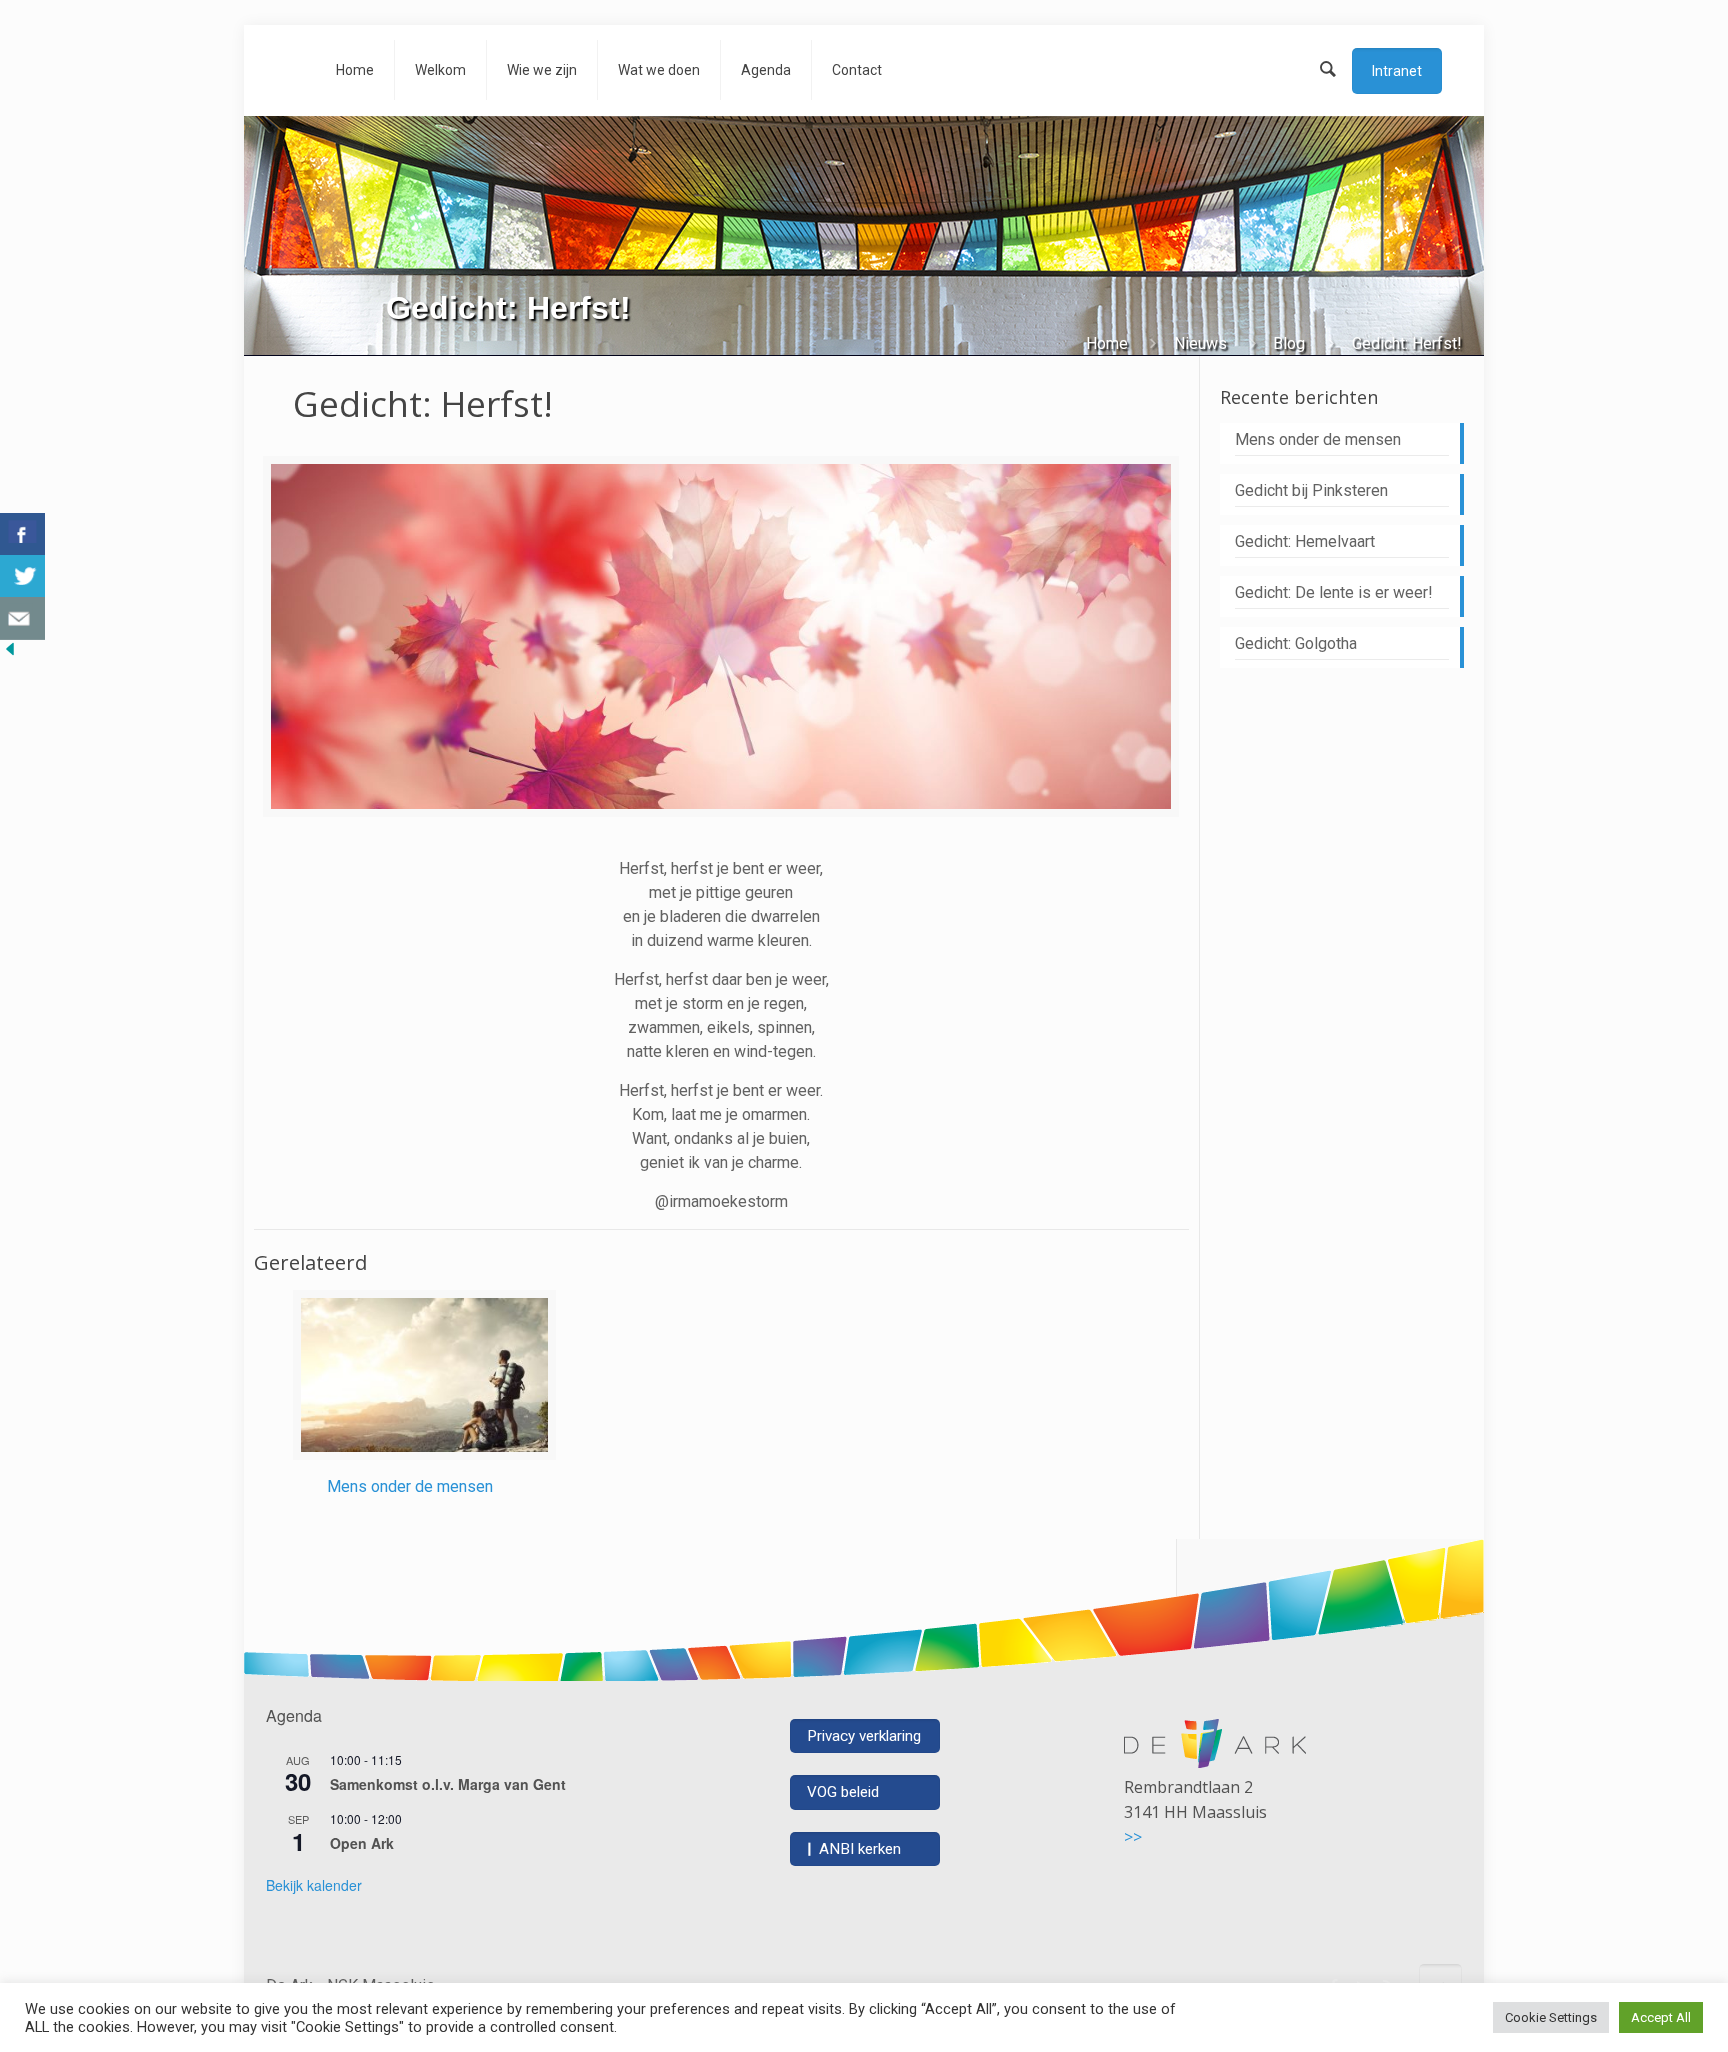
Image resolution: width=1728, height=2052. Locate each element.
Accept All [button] (1661, 2017)
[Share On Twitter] (22, 576)
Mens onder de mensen (410, 1486)
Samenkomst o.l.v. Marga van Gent (448, 1784)
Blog (1289, 343)
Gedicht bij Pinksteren (1311, 490)
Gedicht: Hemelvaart (1305, 541)
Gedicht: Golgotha (1296, 643)
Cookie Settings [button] (1551, 2017)
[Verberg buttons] (10, 653)
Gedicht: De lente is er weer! (1334, 592)
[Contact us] (22, 618)
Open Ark (362, 1843)
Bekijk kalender (314, 1885)
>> (1133, 1837)
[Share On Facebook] (22, 534)
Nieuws (1200, 343)
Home (1107, 343)
